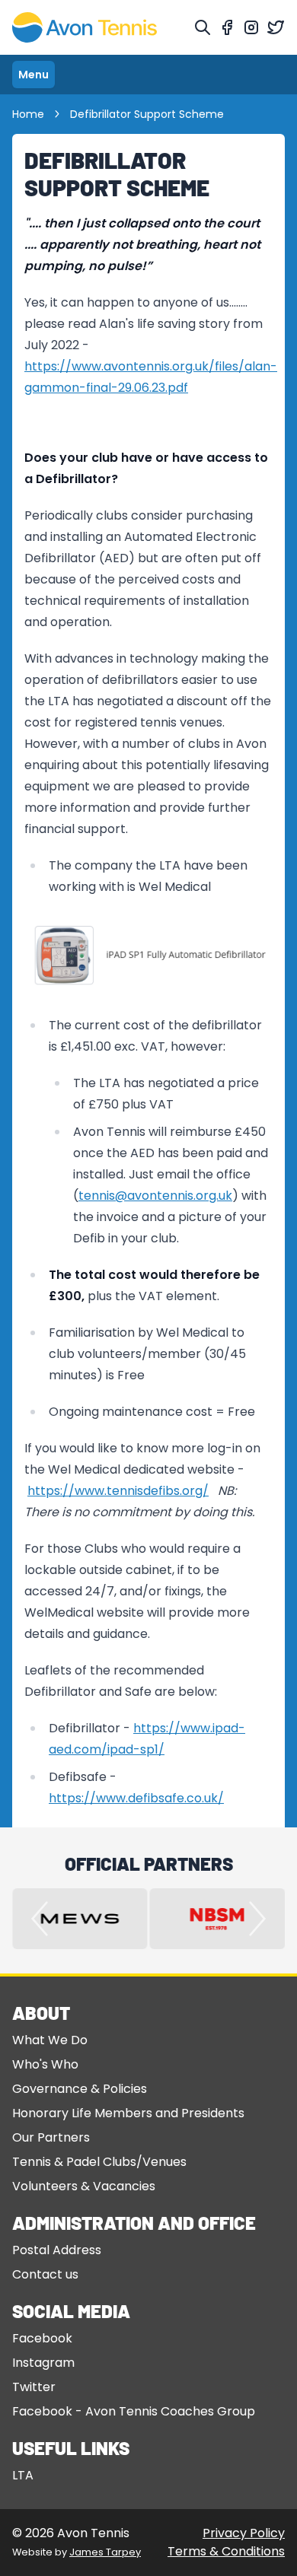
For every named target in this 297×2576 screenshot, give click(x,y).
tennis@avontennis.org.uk (155, 1196)
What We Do (50, 2040)
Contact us (45, 2274)
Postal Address (57, 2250)
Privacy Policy (244, 2533)
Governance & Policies (80, 2089)
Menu (34, 75)
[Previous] (40, 1919)
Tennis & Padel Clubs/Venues (99, 2162)
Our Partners (51, 2137)
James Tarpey (105, 2552)
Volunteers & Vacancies (84, 2186)
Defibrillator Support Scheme (147, 114)
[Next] (257, 1919)
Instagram (43, 2363)
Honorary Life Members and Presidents (128, 2113)
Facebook (42, 2338)
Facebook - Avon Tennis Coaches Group (134, 2411)
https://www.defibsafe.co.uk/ (136, 1798)
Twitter (34, 2387)
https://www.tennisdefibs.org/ (118, 1491)
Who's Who (45, 2064)
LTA (23, 2475)
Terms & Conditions (226, 2551)
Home (28, 114)
